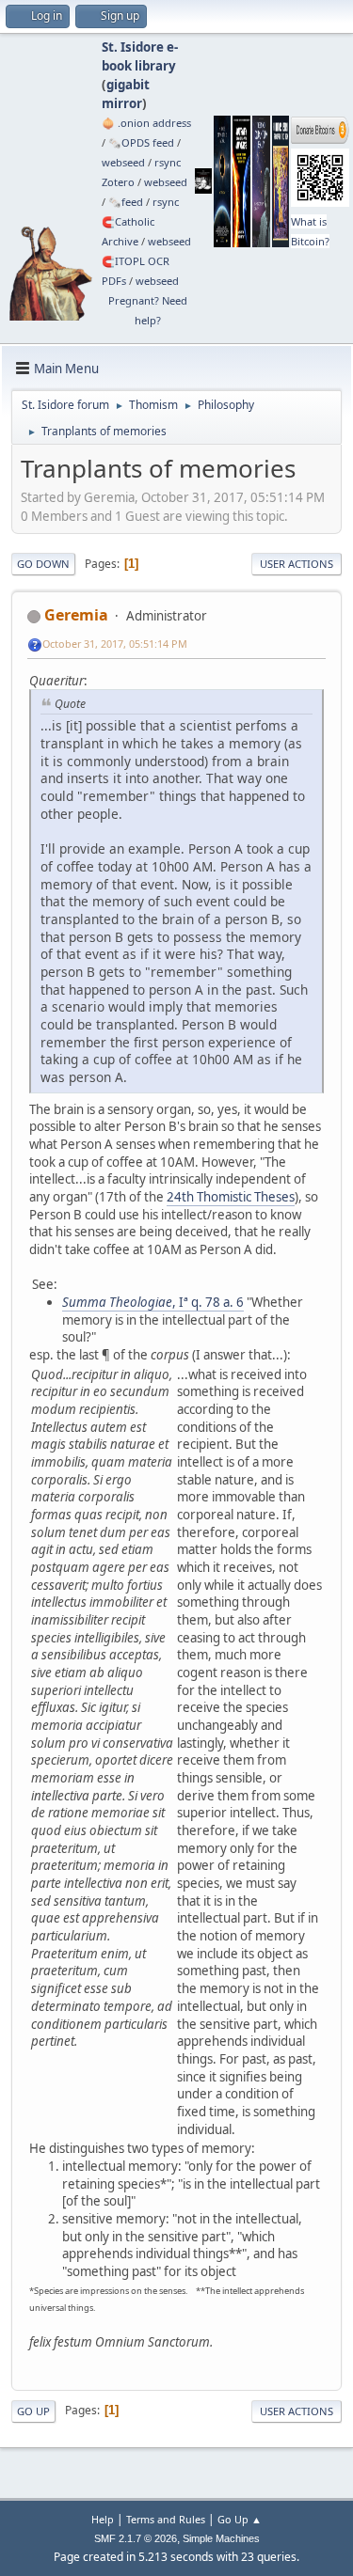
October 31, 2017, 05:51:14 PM (115, 644)
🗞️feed (126, 202)
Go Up (33, 2411)
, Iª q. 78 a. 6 (153, 1302)
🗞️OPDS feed (141, 142)
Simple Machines (221, 2538)
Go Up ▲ (240, 2519)
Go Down (43, 564)
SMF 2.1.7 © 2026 (136, 2538)
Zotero (118, 182)
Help (103, 2519)
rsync (168, 162)
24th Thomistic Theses (231, 1197)
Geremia (76, 615)
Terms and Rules (166, 2519)
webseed (123, 162)
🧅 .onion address (146, 123)
